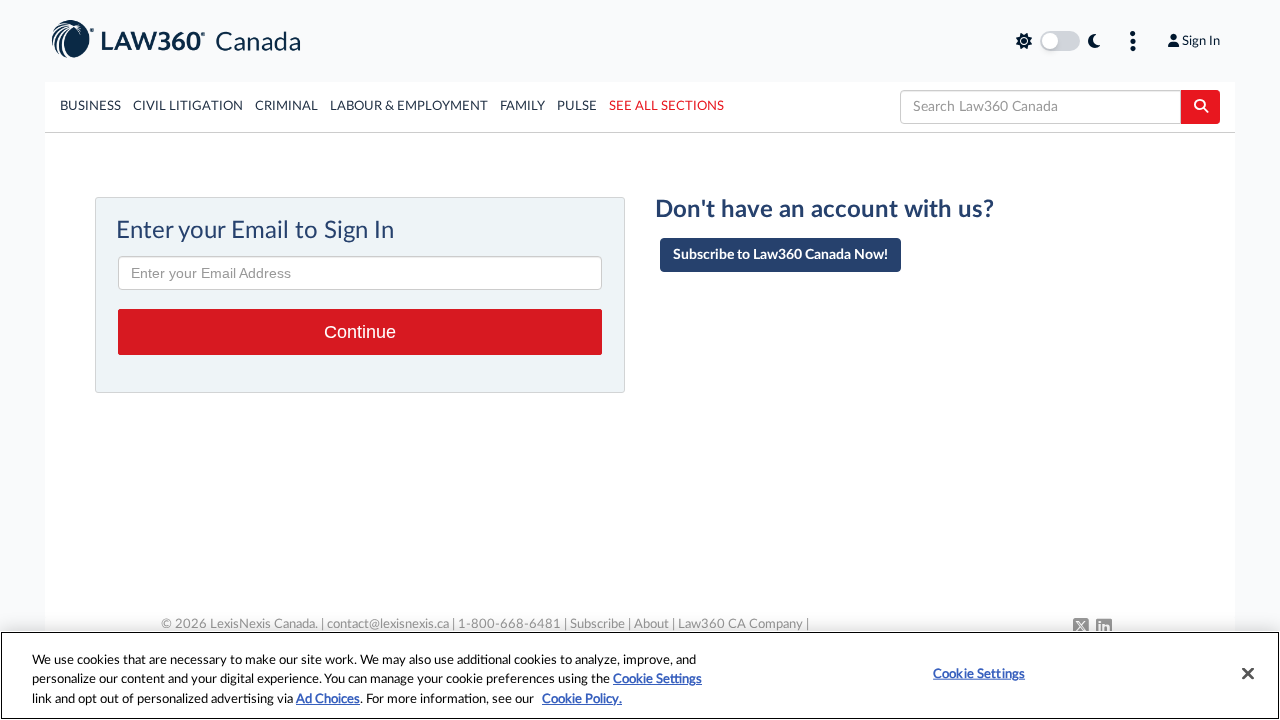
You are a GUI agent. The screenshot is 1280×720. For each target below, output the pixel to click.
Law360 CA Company (740, 624)
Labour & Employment (409, 106)
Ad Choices (328, 699)
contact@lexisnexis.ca (388, 624)
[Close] (1248, 673)
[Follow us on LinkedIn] (1104, 628)
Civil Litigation (188, 106)
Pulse (577, 106)
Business (90, 106)
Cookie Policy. (582, 699)
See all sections (666, 106)
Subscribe (597, 624)
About (651, 624)
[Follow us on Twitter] (1081, 628)
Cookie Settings (657, 680)
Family (522, 106)
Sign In (1201, 41)
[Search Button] (1200, 107)
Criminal (286, 106)
